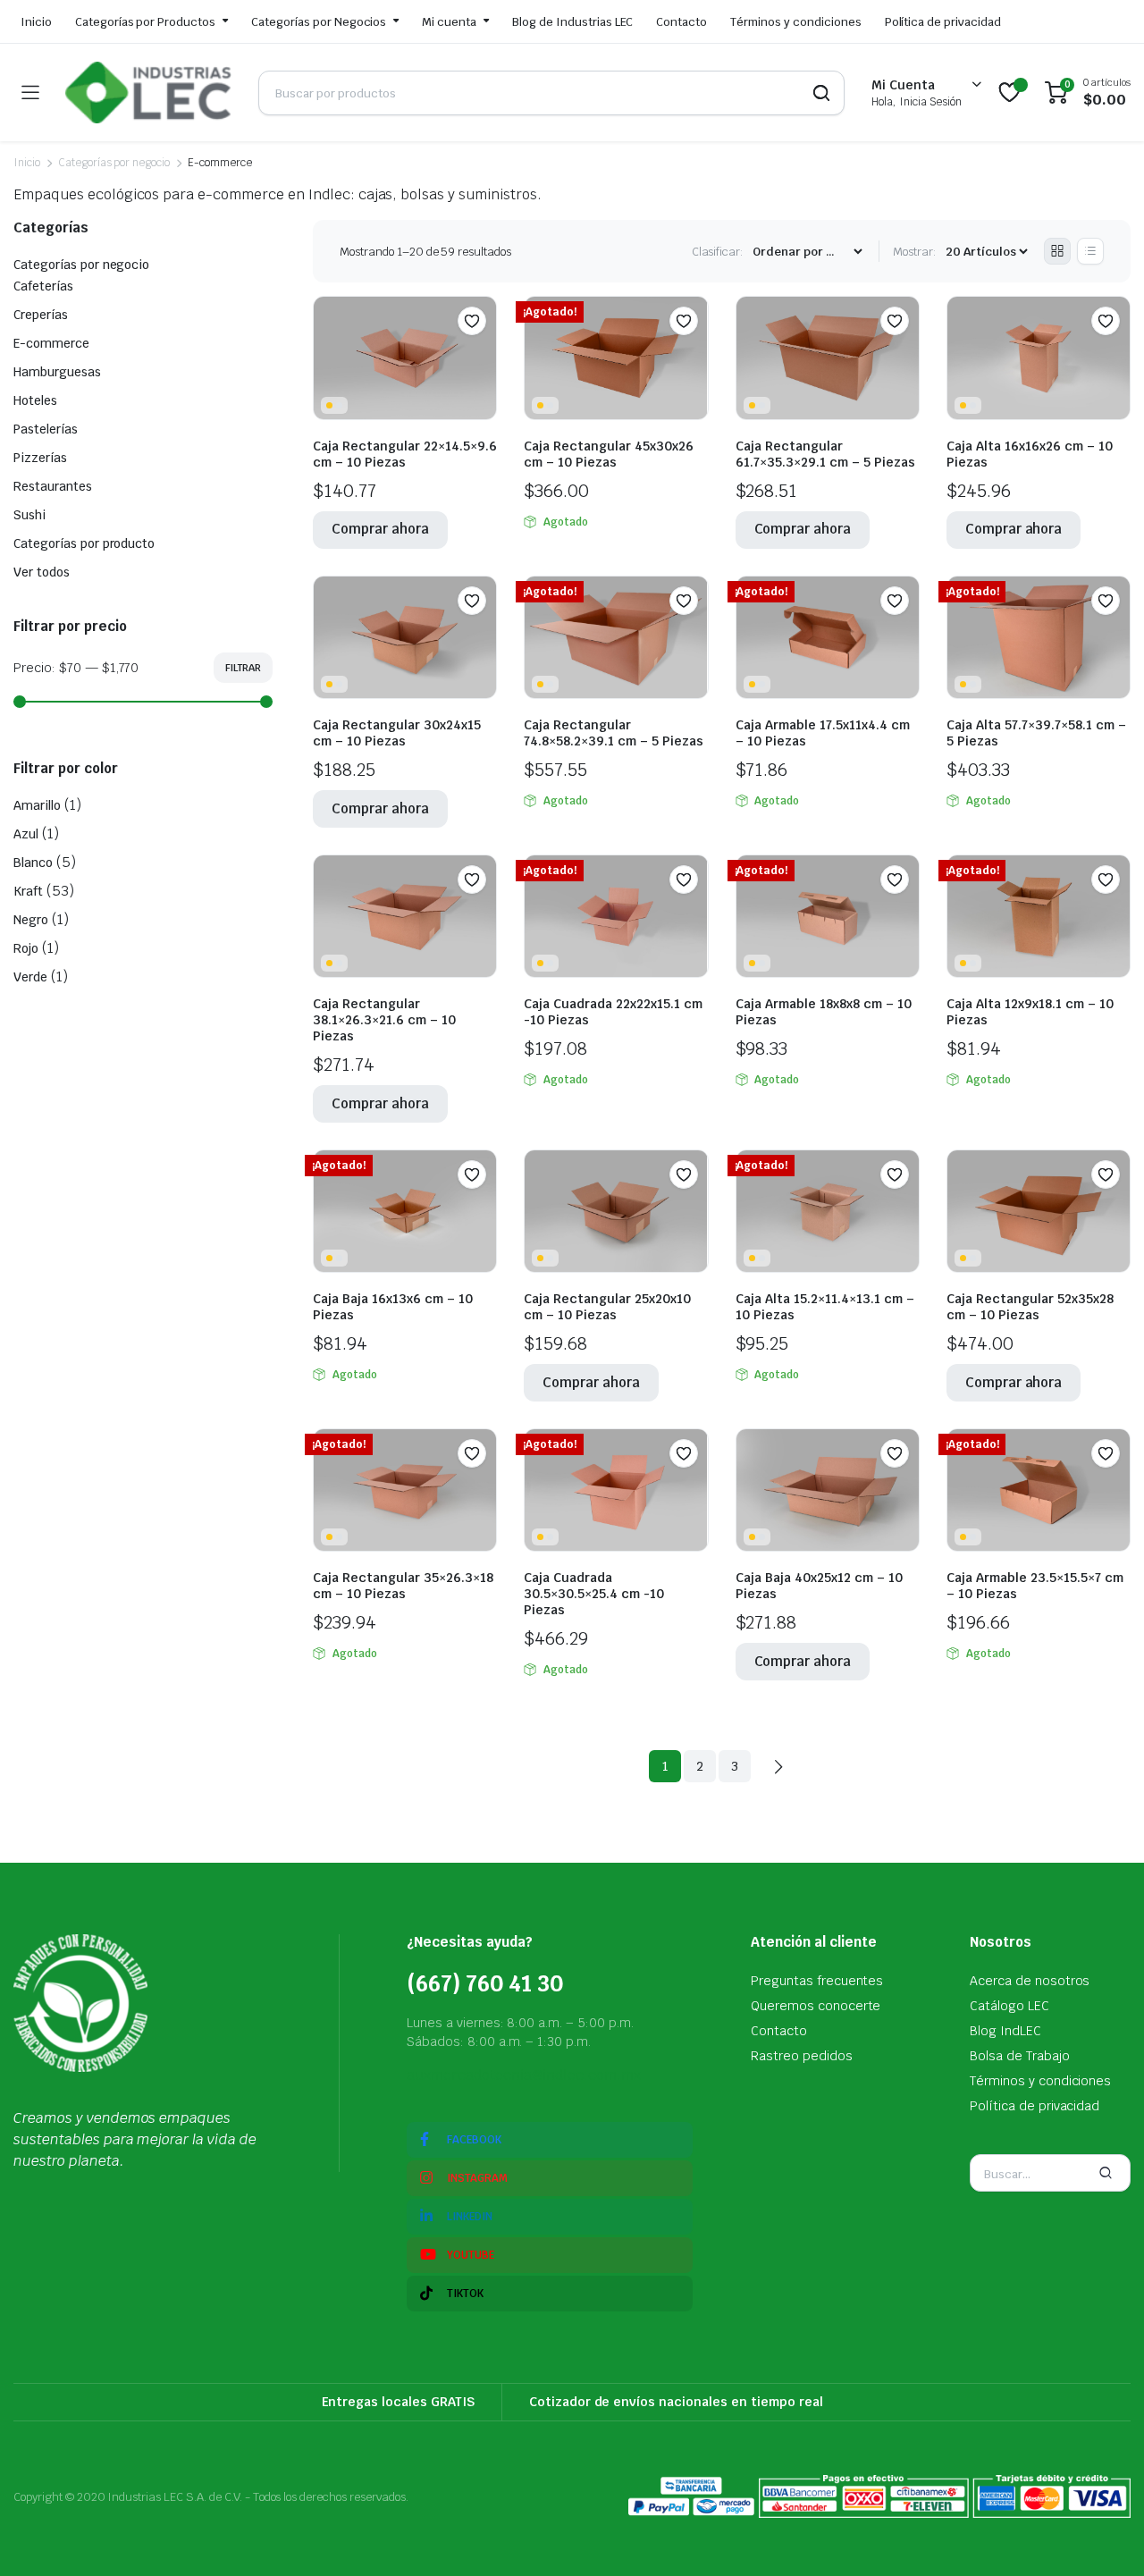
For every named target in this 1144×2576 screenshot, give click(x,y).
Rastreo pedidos (802, 2056)
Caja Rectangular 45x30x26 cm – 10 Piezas (609, 454)
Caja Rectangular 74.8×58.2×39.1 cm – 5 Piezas (614, 733)
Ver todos (42, 572)
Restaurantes (53, 486)
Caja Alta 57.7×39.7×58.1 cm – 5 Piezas (1036, 733)
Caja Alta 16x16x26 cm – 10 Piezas (1030, 454)
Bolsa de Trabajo (1020, 2056)
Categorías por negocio (114, 163)
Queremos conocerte (816, 2006)
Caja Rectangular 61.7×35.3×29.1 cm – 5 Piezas (825, 454)
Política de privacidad (943, 22)
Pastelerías (46, 429)
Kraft (28, 891)
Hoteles (35, 400)
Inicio (36, 22)
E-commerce (51, 343)
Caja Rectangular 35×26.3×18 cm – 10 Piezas (403, 1586)
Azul (26, 834)
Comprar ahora (380, 529)
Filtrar (243, 668)
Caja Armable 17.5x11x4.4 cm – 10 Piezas (823, 733)
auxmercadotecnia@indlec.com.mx (524, 2075)
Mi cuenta (449, 22)
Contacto (681, 22)
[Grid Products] (1057, 251)
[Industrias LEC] (148, 93)
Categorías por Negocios (319, 22)
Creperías (41, 315)
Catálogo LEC (1009, 2006)
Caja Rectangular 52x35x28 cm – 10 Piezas (1030, 1307)
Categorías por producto (84, 543)
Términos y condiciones (795, 22)
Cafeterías (43, 286)
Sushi (29, 515)
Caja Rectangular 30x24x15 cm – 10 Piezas (397, 733)
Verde (30, 977)
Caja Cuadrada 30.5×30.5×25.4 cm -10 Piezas (594, 1594)
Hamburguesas (57, 372)
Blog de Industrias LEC (572, 22)
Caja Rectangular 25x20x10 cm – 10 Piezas (607, 1307)
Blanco (33, 863)
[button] (472, 321)
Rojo (26, 948)
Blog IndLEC (1005, 2031)
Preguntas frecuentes (817, 1981)
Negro (31, 920)
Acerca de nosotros (1030, 1981)
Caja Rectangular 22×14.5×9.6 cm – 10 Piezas (405, 454)
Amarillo (37, 805)
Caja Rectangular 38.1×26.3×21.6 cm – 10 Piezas (384, 1020)
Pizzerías (40, 458)
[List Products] (1090, 251)
